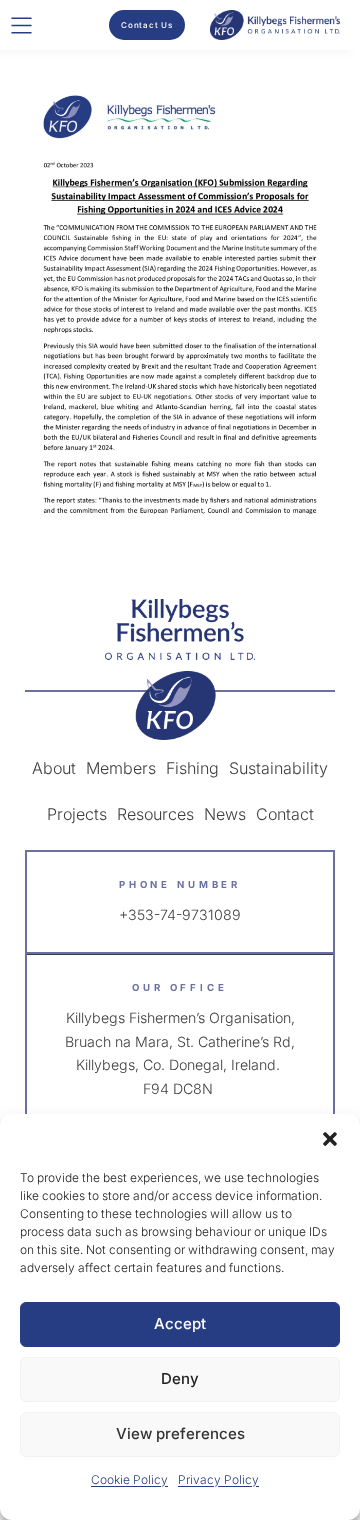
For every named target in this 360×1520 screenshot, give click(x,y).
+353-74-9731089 (180, 914)
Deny (180, 1378)
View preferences (180, 1433)
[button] (330, 1139)
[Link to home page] (180, 669)
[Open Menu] (21, 25)
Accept (180, 1323)
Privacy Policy (218, 1479)
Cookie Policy (129, 1479)
